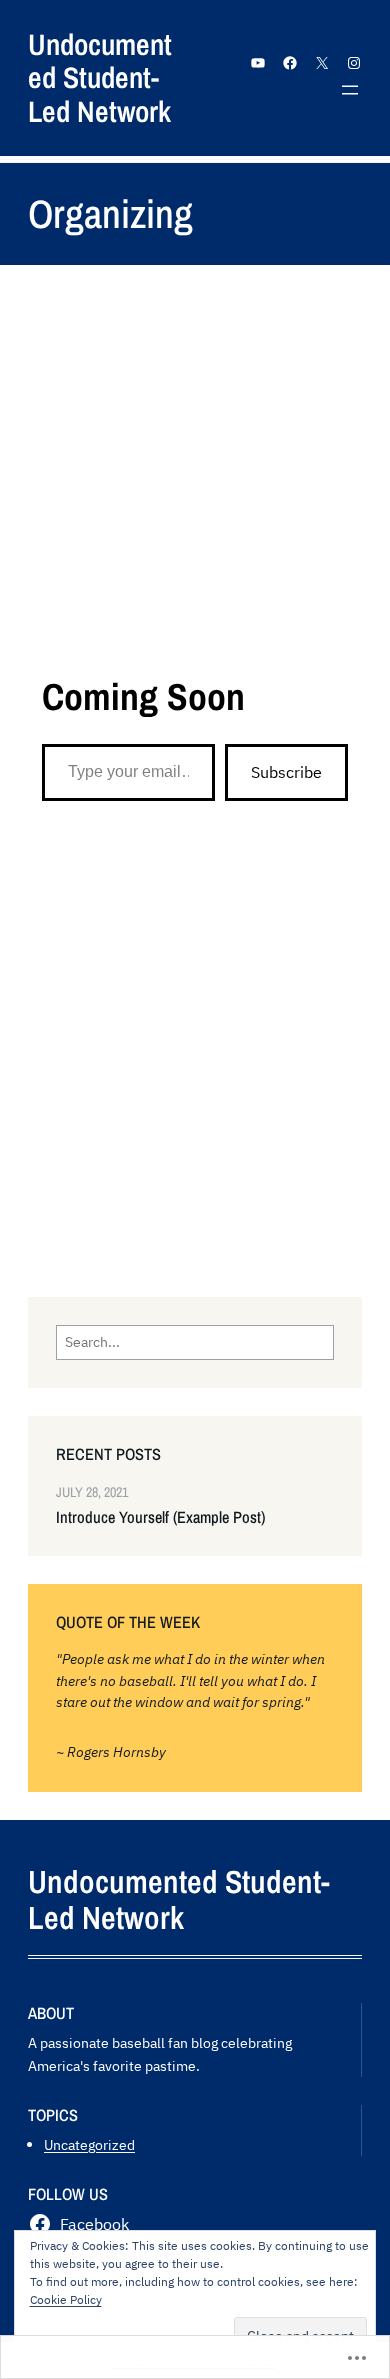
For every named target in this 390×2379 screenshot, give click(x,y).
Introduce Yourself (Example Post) (160, 1517)
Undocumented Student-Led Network (100, 77)
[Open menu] (350, 90)
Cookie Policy (66, 2299)
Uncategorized (89, 2144)
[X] (322, 63)
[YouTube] (258, 63)
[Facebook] (290, 63)
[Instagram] (354, 63)
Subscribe (286, 772)
